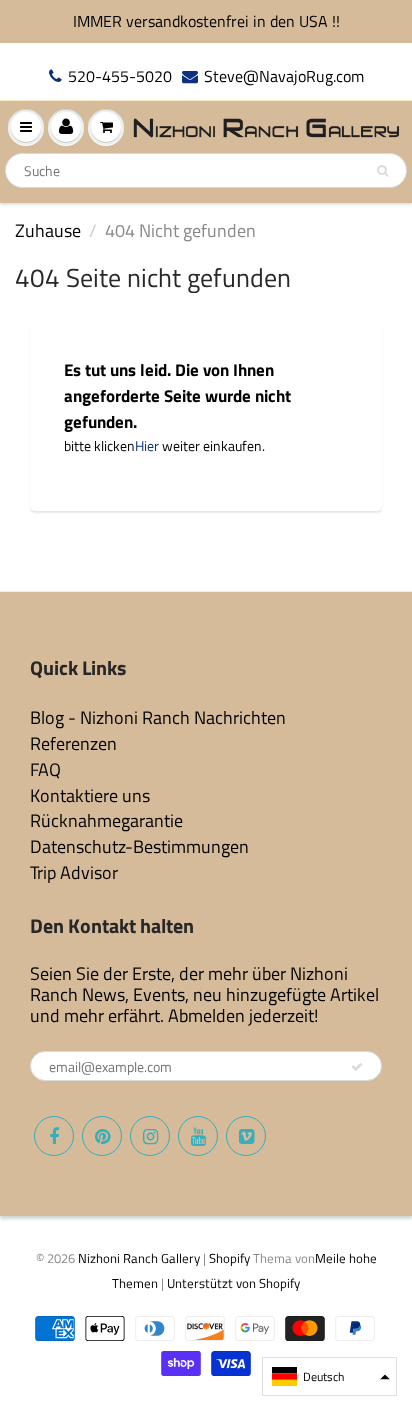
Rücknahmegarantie (106, 820)
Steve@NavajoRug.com (284, 76)
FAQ (45, 769)
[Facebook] (54, 1136)
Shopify (229, 1258)
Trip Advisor (74, 872)
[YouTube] (198, 1136)
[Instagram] (150, 1136)
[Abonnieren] (357, 1067)
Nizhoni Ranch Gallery (139, 1258)
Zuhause (48, 230)
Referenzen (73, 743)
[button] (329, 1376)
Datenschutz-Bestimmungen (139, 846)
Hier (147, 445)
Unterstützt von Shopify (233, 1283)
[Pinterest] (102, 1136)
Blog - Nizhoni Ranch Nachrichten (158, 717)
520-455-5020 (120, 76)
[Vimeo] (246, 1136)
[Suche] (382, 171)
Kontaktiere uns (90, 795)
